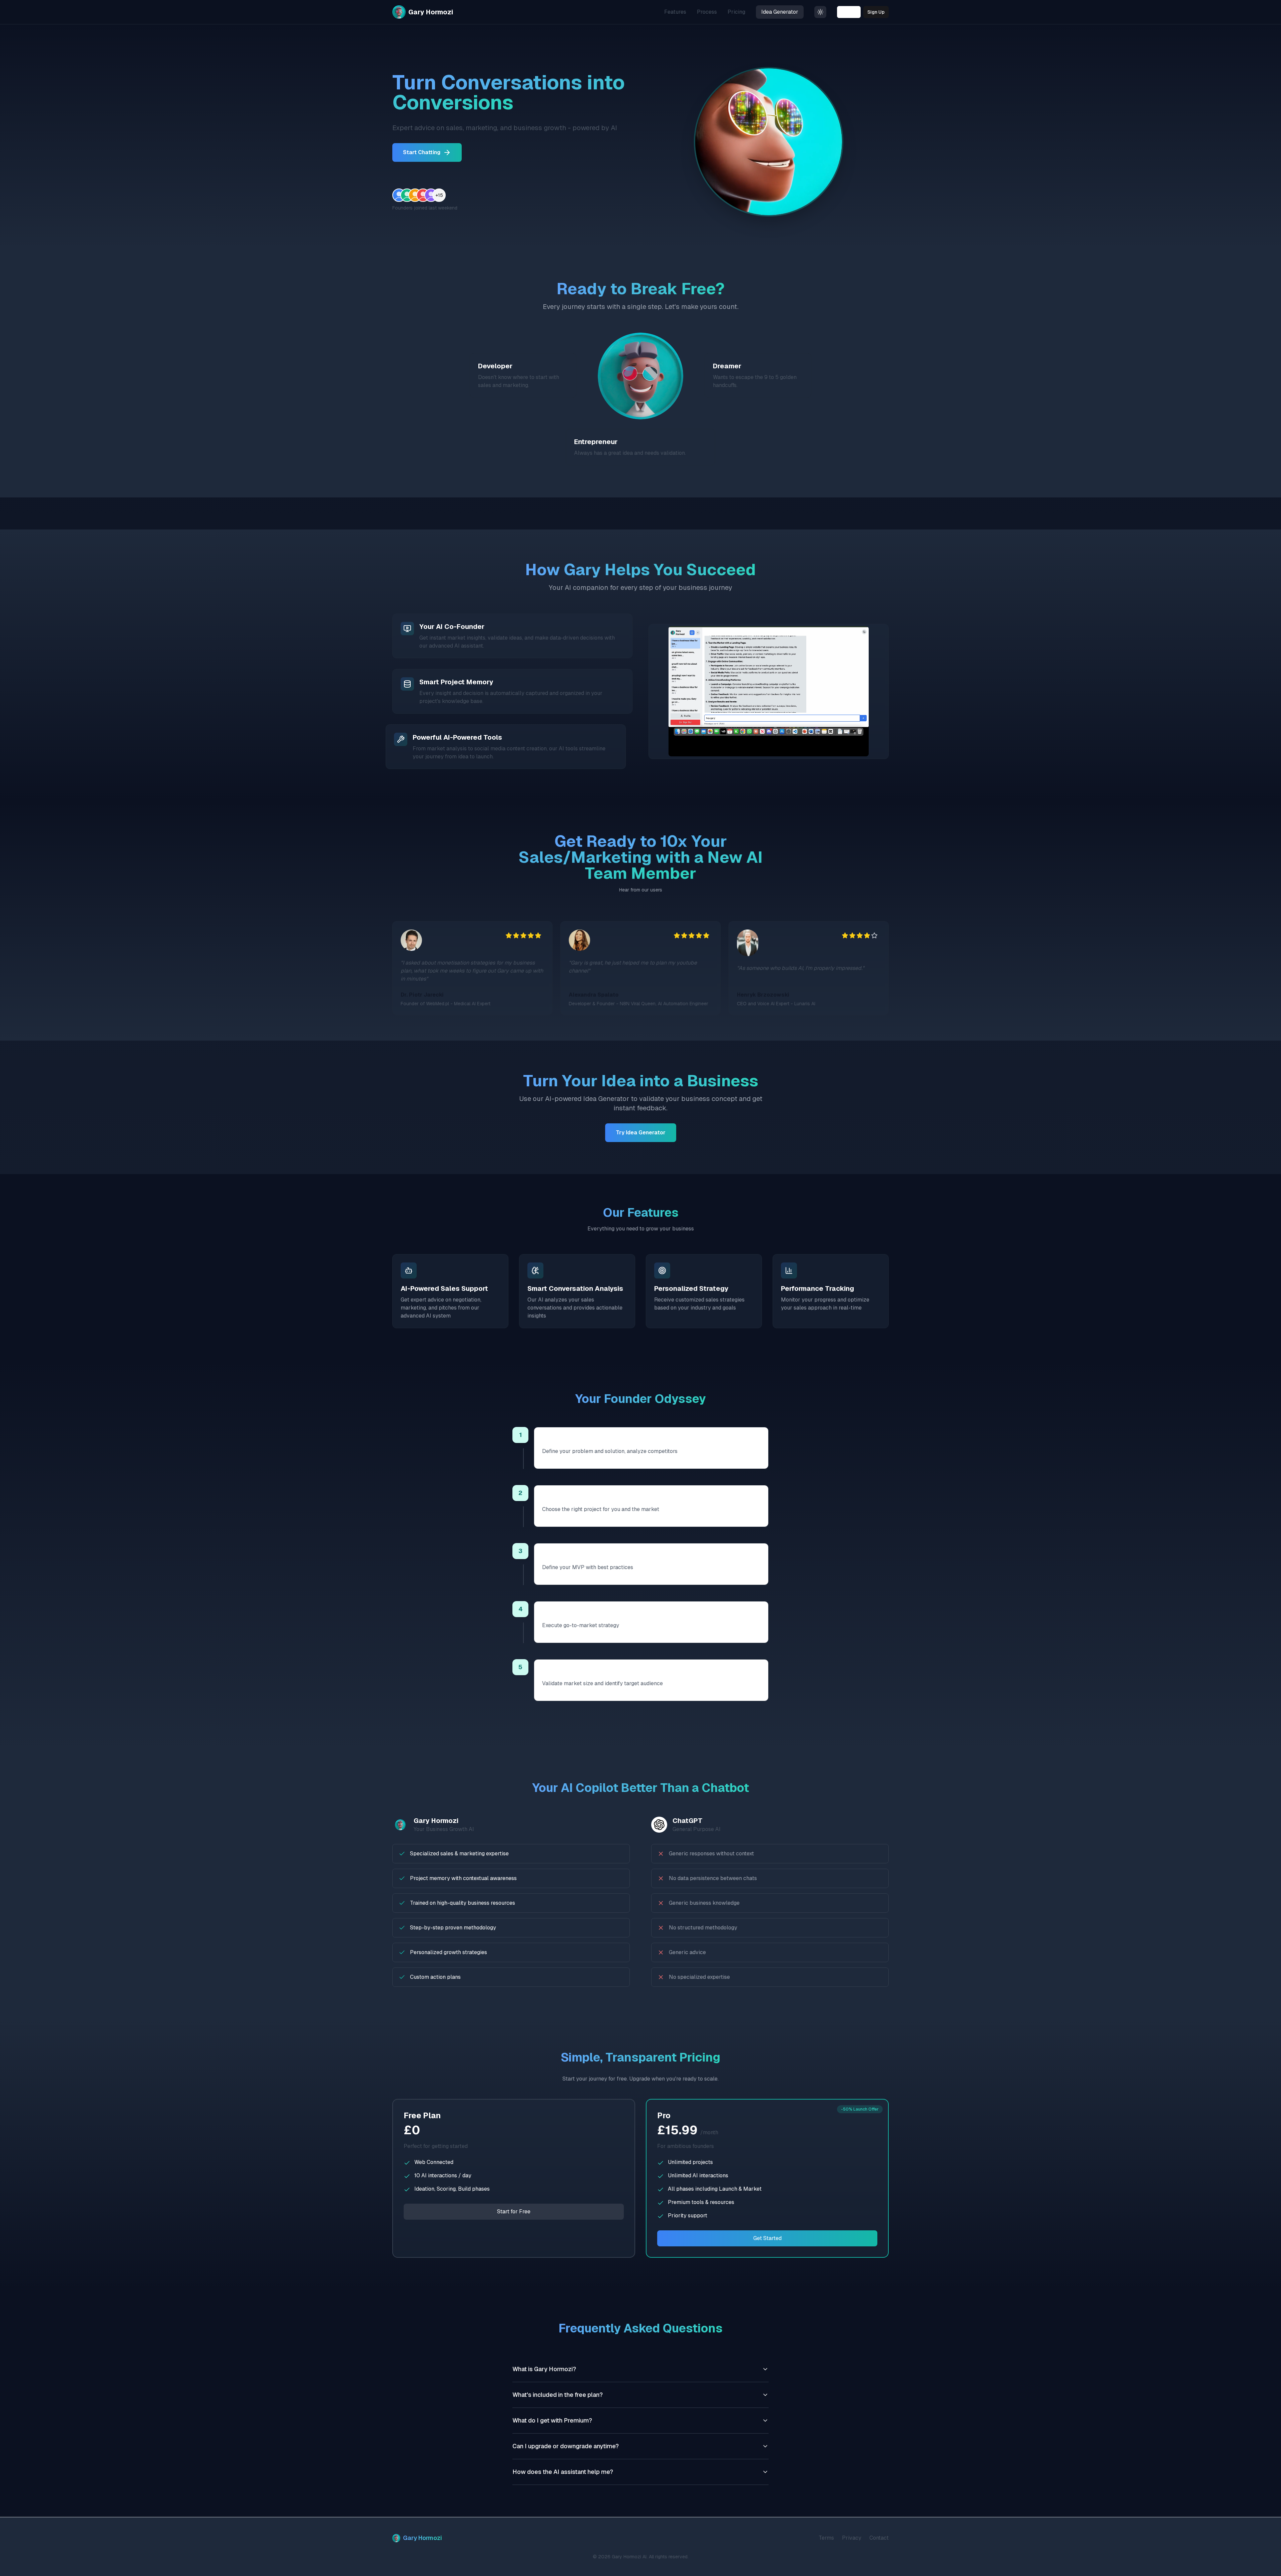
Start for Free (514, 2212)
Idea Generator (780, 12)
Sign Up (876, 12)
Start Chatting (422, 152)
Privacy (852, 2538)
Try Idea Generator (641, 1133)
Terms (826, 2538)
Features (675, 12)
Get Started (767, 2238)
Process (707, 12)
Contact (879, 2538)
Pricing (736, 12)
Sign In (849, 12)
